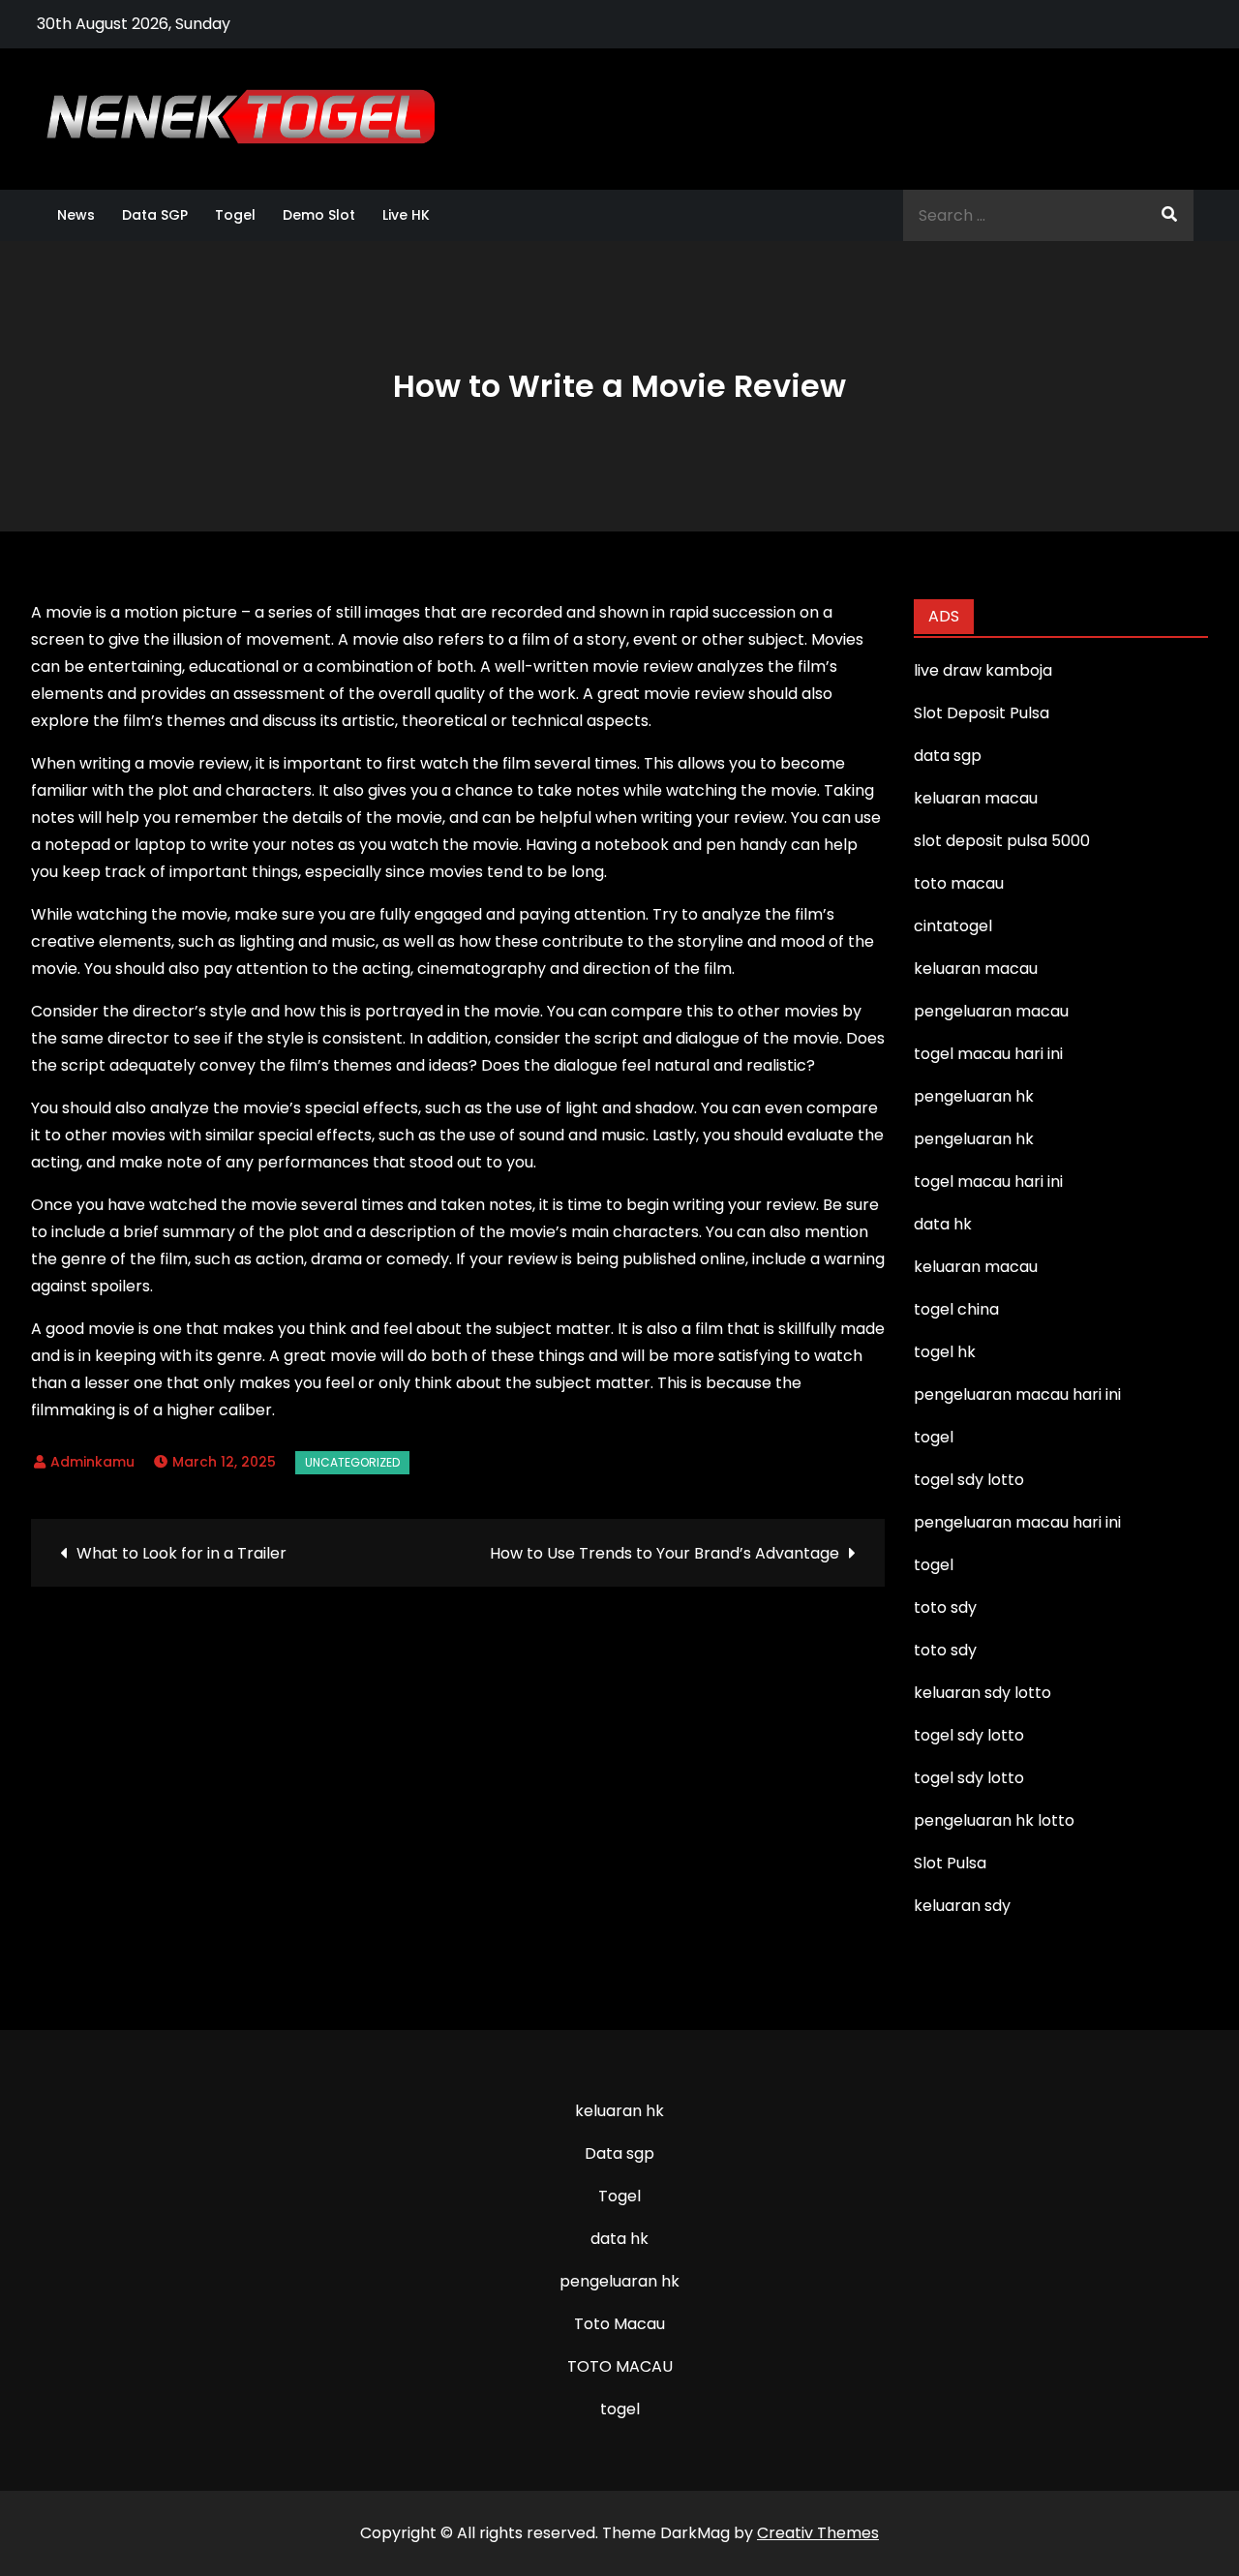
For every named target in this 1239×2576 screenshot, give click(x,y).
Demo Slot (319, 215)
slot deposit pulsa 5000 (1002, 841)
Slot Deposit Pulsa (982, 713)
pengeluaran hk (619, 2281)
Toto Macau (619, 2324)
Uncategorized (352, 1462)
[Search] (1169, 215)
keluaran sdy (962, 1906)
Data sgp (619, 2153)
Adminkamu (92, 1462)
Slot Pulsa (950, 1863)
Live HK (406, 215)
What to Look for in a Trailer (181, 1553)
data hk (619, 2239)
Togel (235, 215)
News (76, 215)
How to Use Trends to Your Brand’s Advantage (665, 1553)
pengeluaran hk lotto (994, 1820)
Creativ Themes (818, 2533)
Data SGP (155, 215)
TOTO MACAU (620, 2366)
